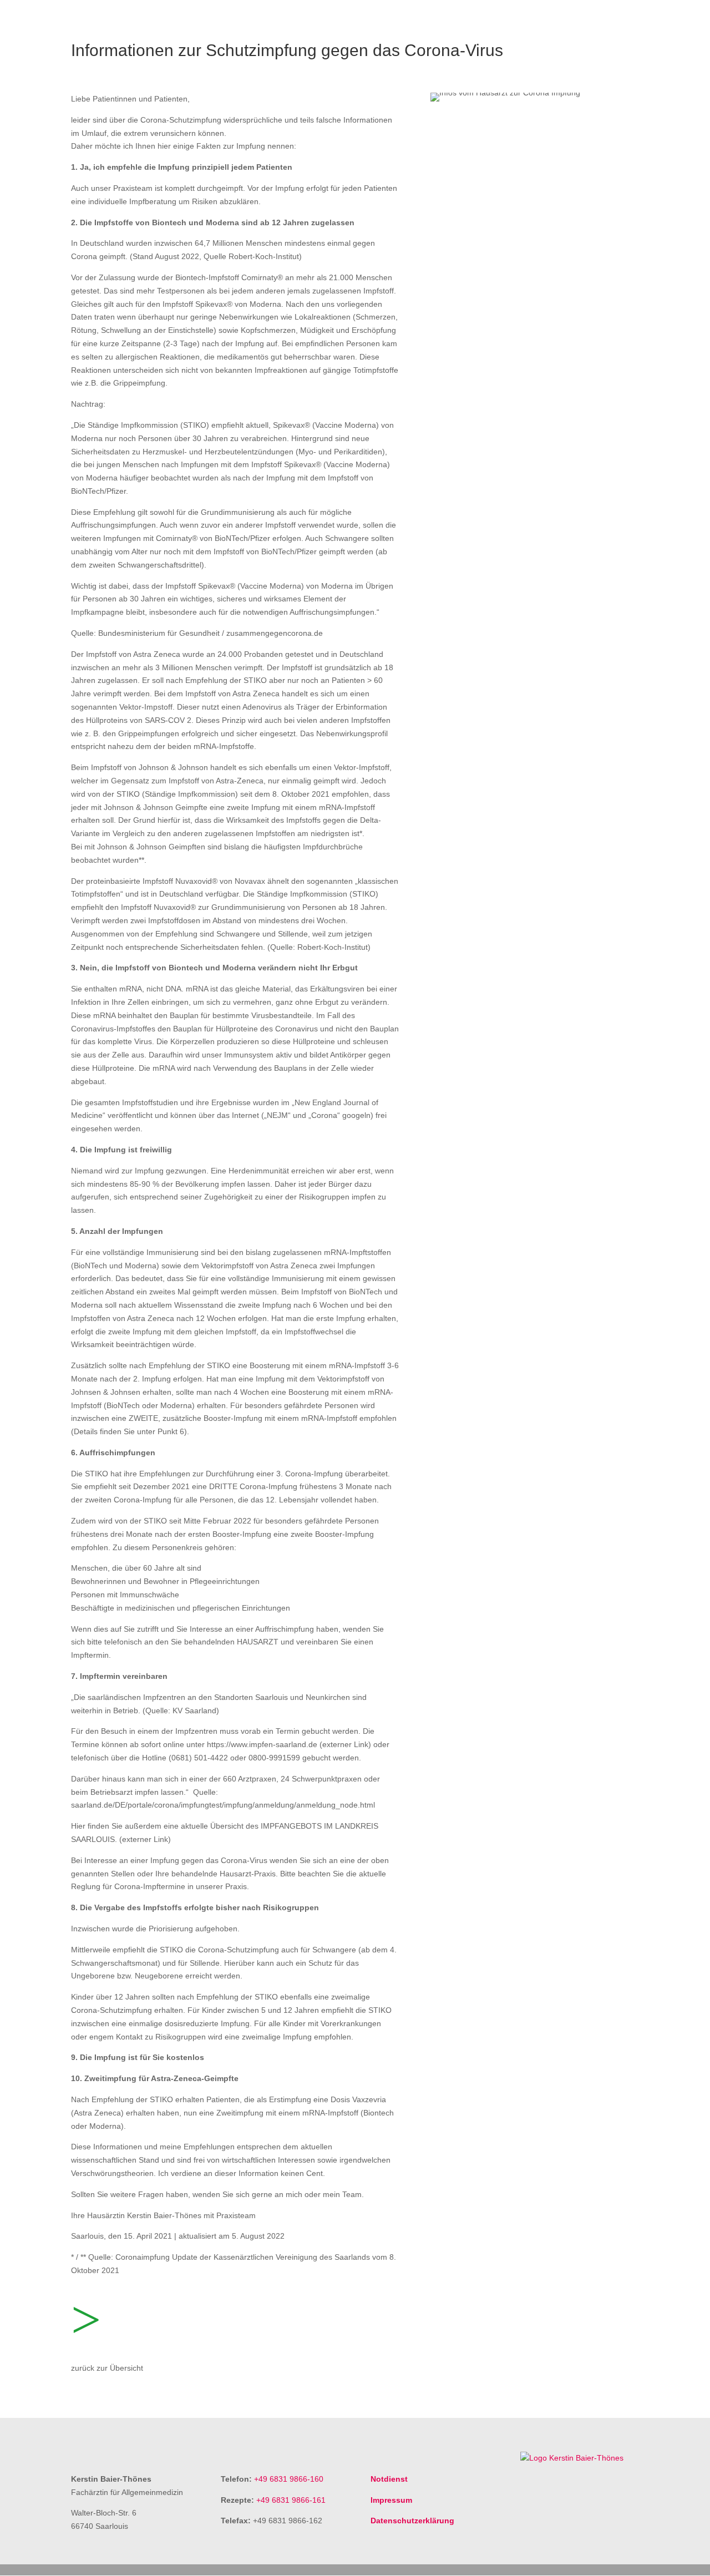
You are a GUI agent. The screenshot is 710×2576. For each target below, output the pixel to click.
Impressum (391, 2500)
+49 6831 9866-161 (291, 2500)
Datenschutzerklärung (412, 2521)
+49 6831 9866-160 (289, 2479)
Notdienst (389, 2479)
